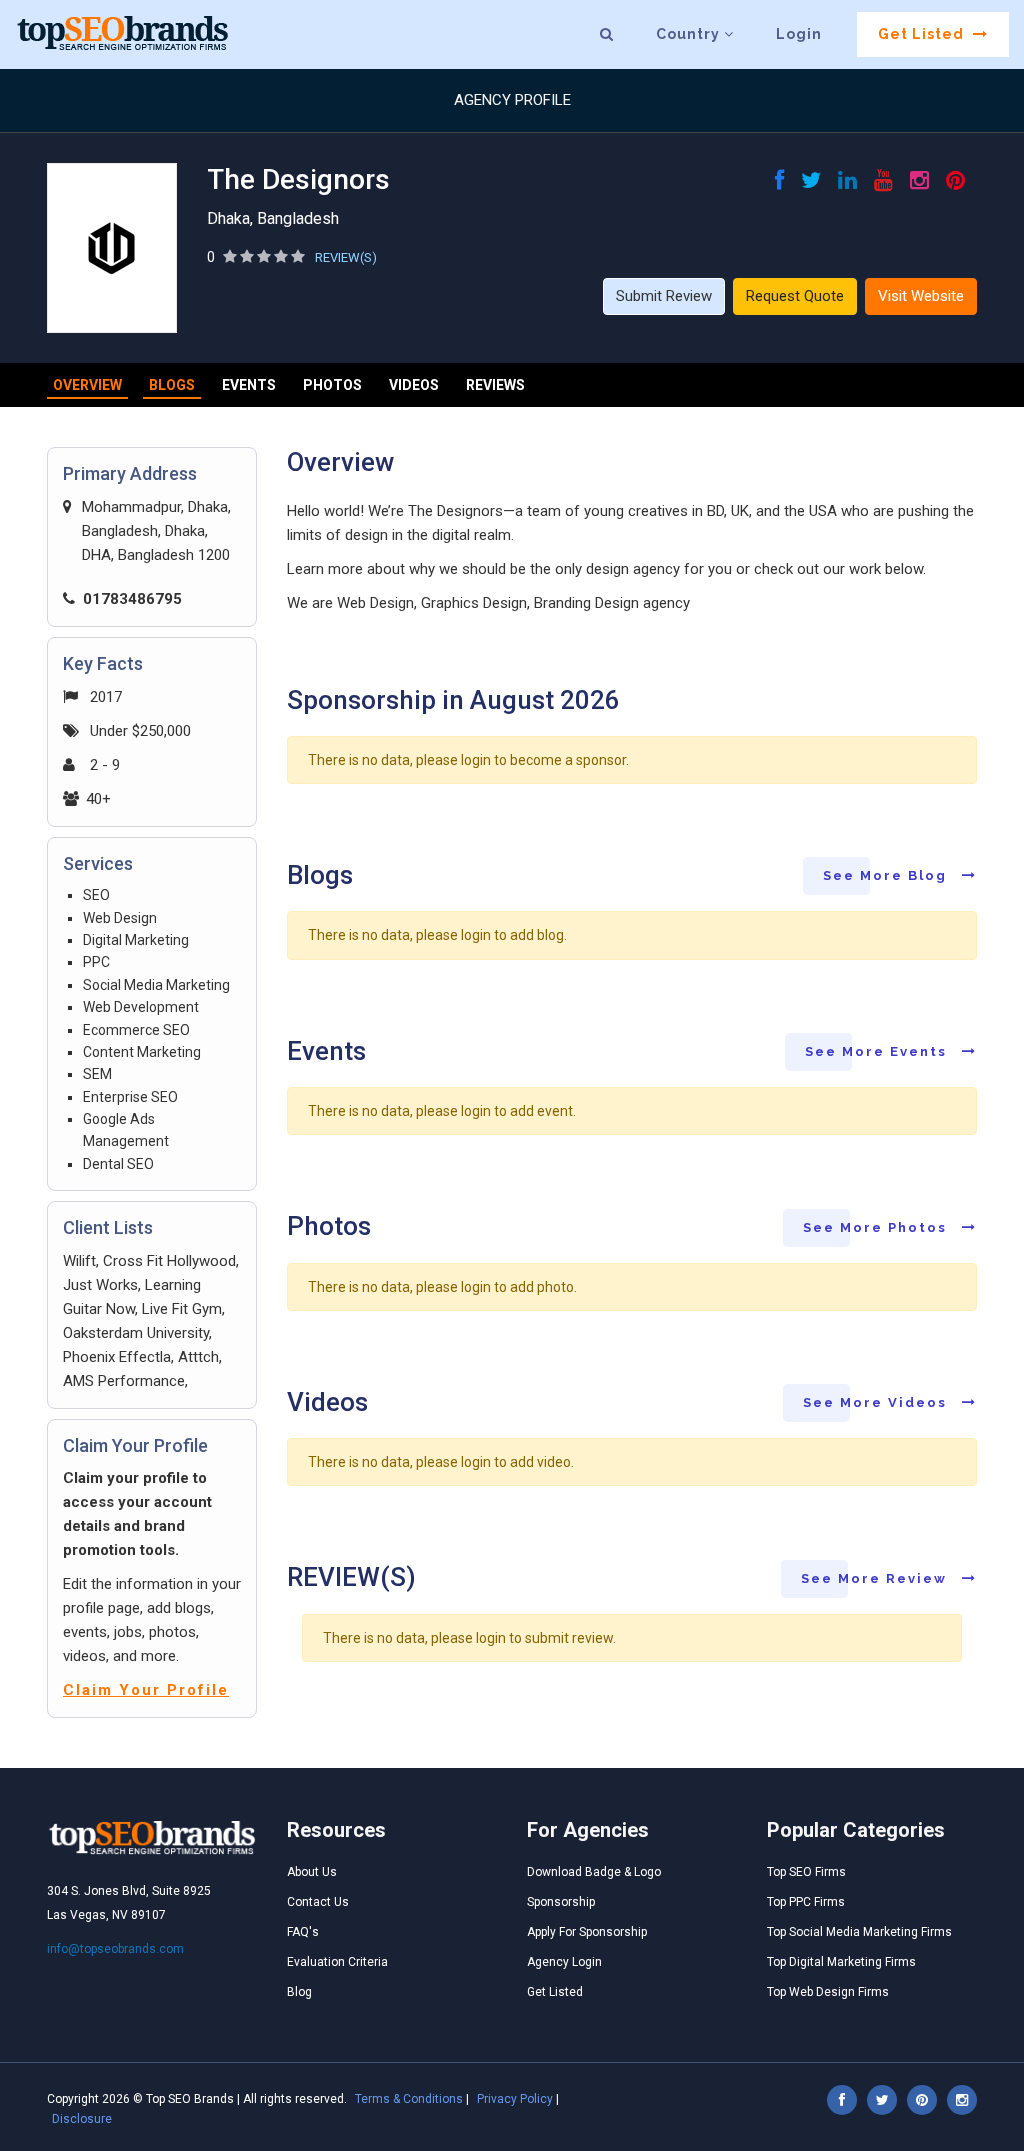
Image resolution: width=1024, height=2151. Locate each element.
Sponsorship (561, 1902)
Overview (87, 385)
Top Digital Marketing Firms (841, 1962)
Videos (414, 385)
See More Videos (877, 1402)
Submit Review (664, 296)
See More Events (878, 1051)
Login (799, 34)
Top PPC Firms (806, 1902)
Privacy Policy (515, 2099)
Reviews (495, 385)
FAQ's (303, 1932)
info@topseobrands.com (115, 1949)
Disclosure (82, 2119)
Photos (332, 385)
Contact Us (318, 1902)
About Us (312, 1872)
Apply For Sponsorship (587, 1932)
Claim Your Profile (146, 1690)
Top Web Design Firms (828, 1992)
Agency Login (564, 1962)
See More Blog (887, 875)
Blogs (172, 385)
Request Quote (795, 296)
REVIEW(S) (346, 257)
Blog (299, 1992)
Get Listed (923, 34)
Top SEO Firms (806, 1872)
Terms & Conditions (409, 2099)
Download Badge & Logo (594, 1872)
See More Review (876, 1578)
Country (690, 34)
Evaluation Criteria (337, 1962)
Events (249, 385)
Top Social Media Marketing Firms (859, 1932)
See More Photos (877, 1227)
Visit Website (921, 296)
